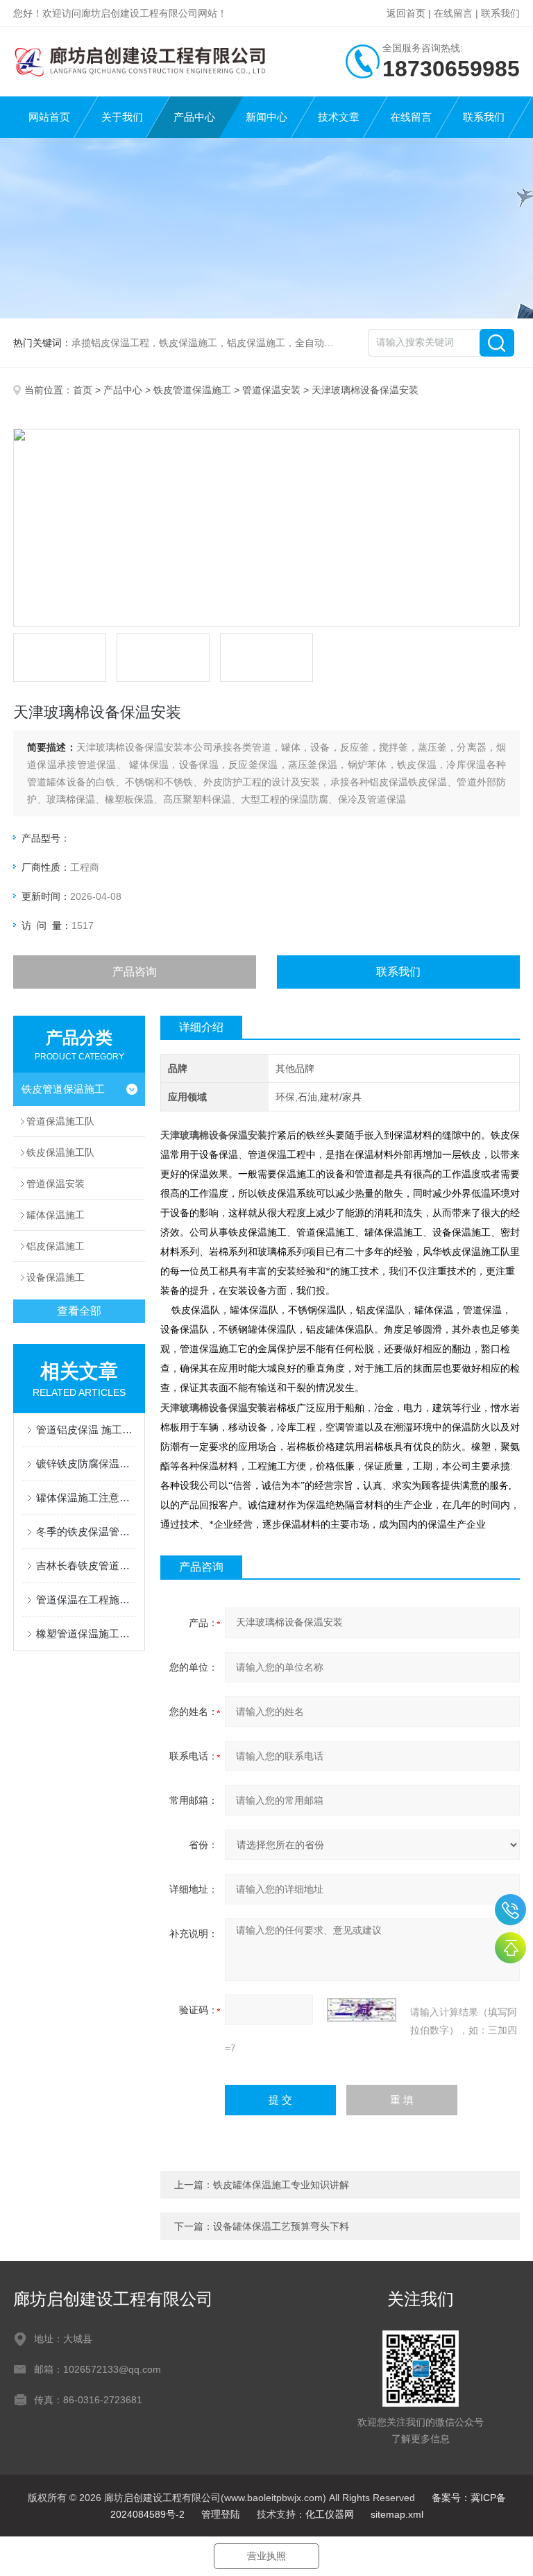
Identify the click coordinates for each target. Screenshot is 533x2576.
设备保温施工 (56, 1277)
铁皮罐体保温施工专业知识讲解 (281, 2185)
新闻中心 (266, 117)
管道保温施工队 (60, 1121)
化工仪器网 (330, 2514)
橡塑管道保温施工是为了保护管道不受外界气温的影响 (86, 1634)
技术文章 (339, 117)
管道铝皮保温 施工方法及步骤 (86, 1430)
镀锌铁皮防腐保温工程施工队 (86, 1464)
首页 (83, 390)
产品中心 (194, 117)
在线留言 (453, 13)
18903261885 (510, 1910)
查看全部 (79, 1311)
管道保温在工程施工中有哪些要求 (86, 1600)
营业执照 (266, 2556)
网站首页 (49, 117)
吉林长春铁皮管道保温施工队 (86, 1566)
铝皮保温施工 (56, 1246)
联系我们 (500, 13)
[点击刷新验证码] (362, 2010)
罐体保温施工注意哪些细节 (86, 1498)
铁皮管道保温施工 (192, 390)
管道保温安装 (271, 390)
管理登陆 (221, 2514)
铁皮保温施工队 (60, 1152)
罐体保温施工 (56, 1215)
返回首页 (406, 13)
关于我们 (122, 117)
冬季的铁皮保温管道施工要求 (86, 1532)
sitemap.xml (397, 2514)
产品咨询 (135, 972)
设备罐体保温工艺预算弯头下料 (281, 2226)
